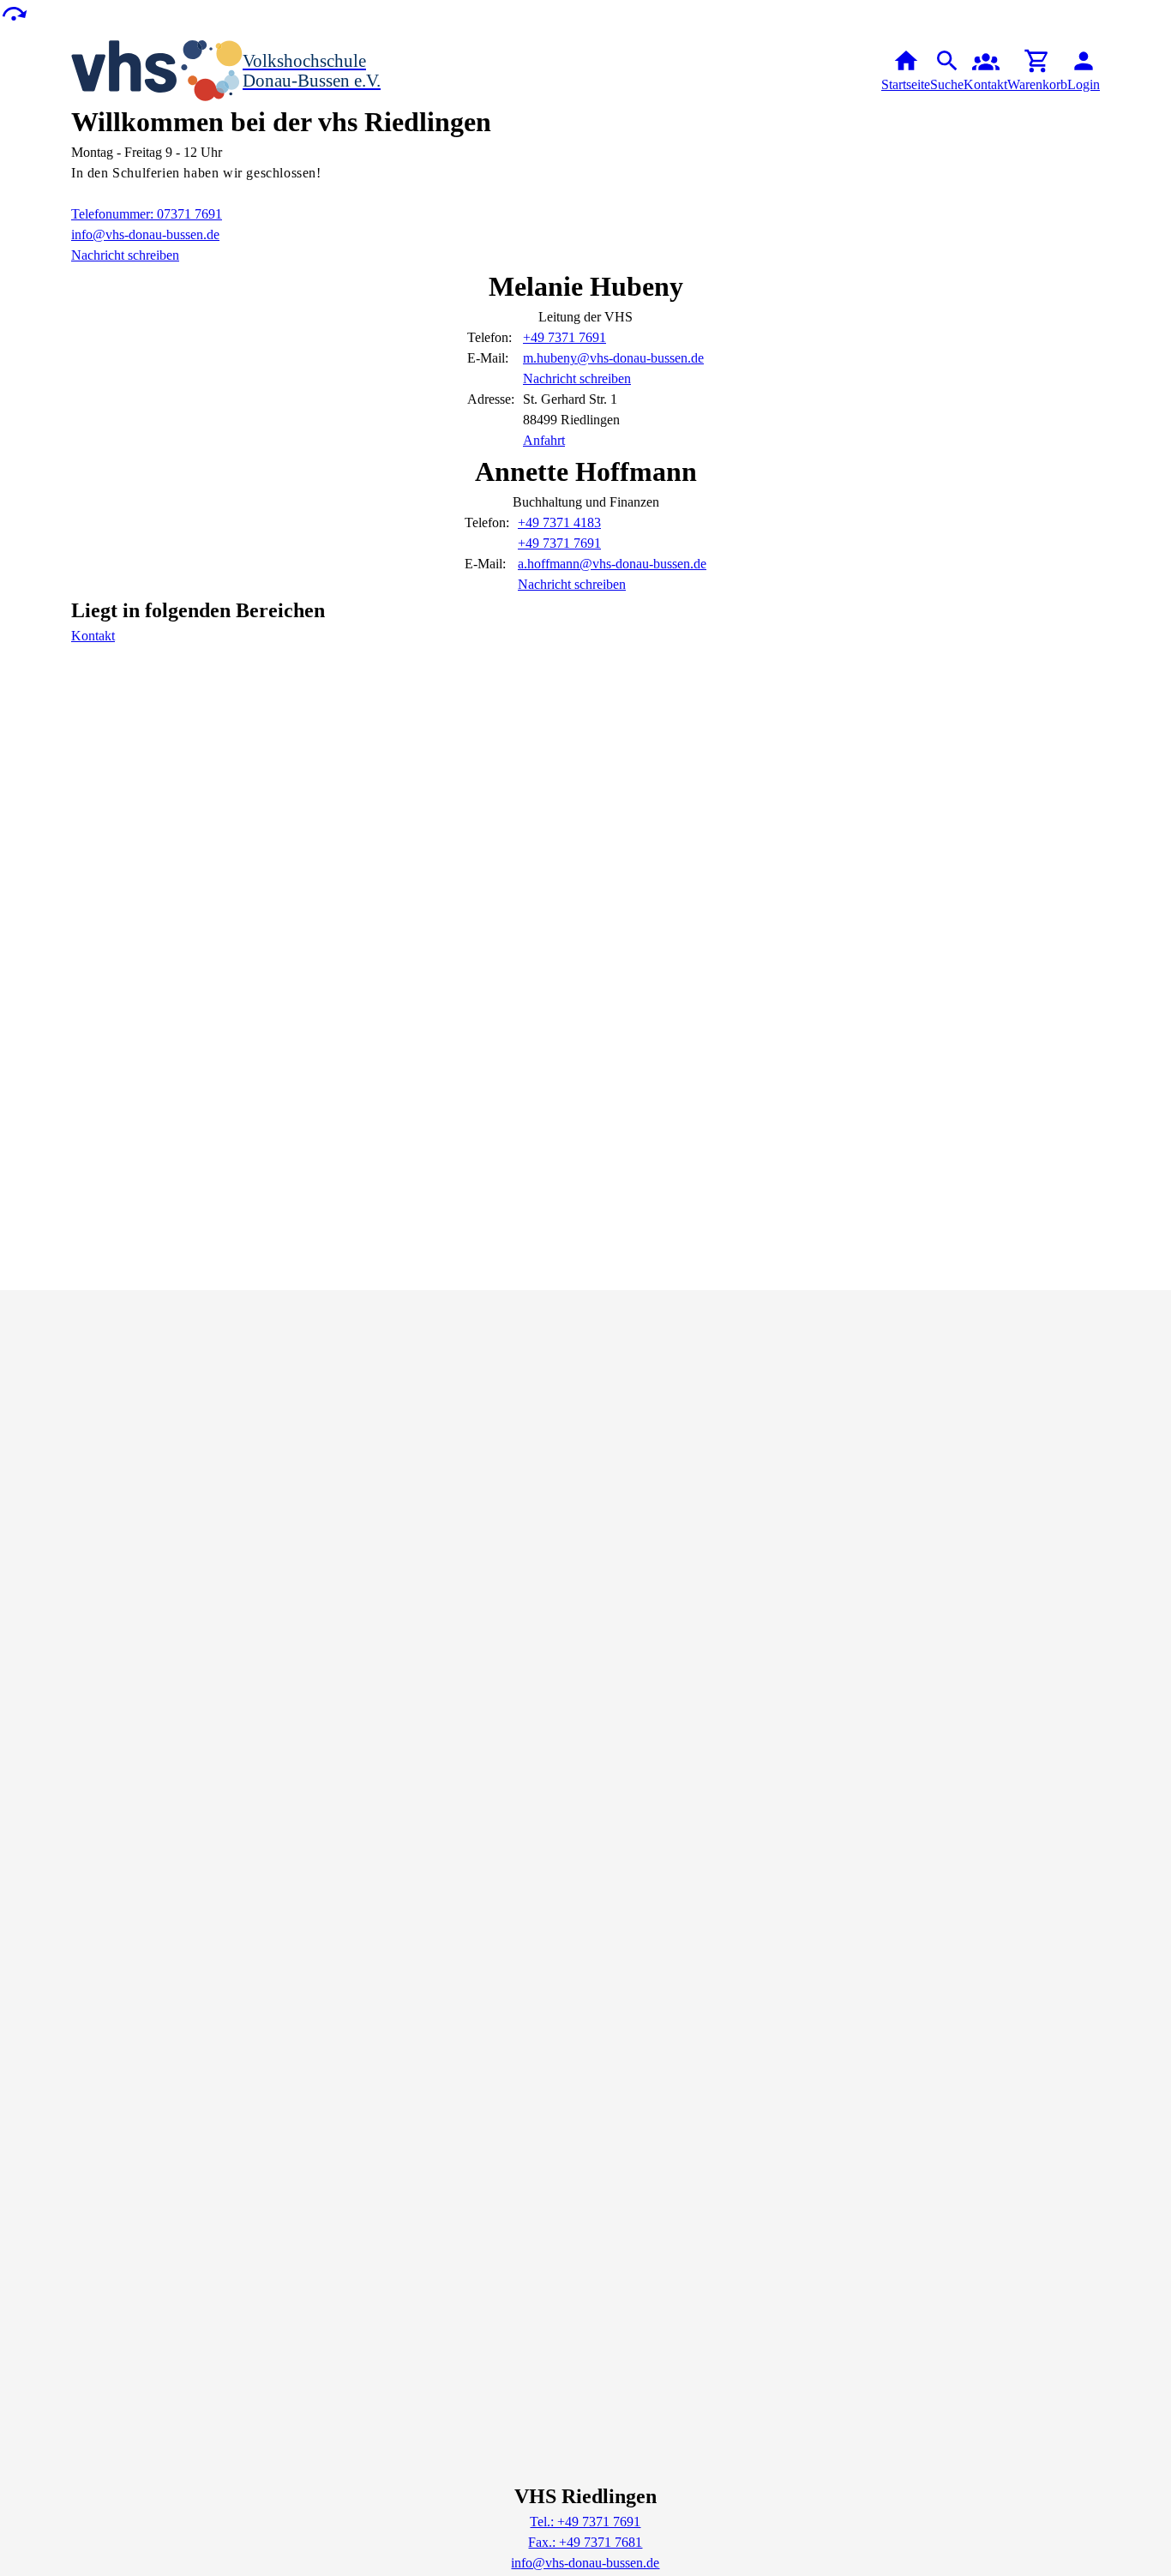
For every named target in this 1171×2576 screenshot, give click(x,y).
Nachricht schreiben (125, 255)
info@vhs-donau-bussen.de (145, 234)
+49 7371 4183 (559, 522)
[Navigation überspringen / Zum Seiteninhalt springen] (14, 12)
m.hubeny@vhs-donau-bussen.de (613, 358)
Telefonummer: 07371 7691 (147, 214)
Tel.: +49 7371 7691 (585, 2522)
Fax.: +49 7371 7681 (585, 2542)
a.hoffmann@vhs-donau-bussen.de (612, 564)
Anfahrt (544, 440)
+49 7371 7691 (564, 337)
